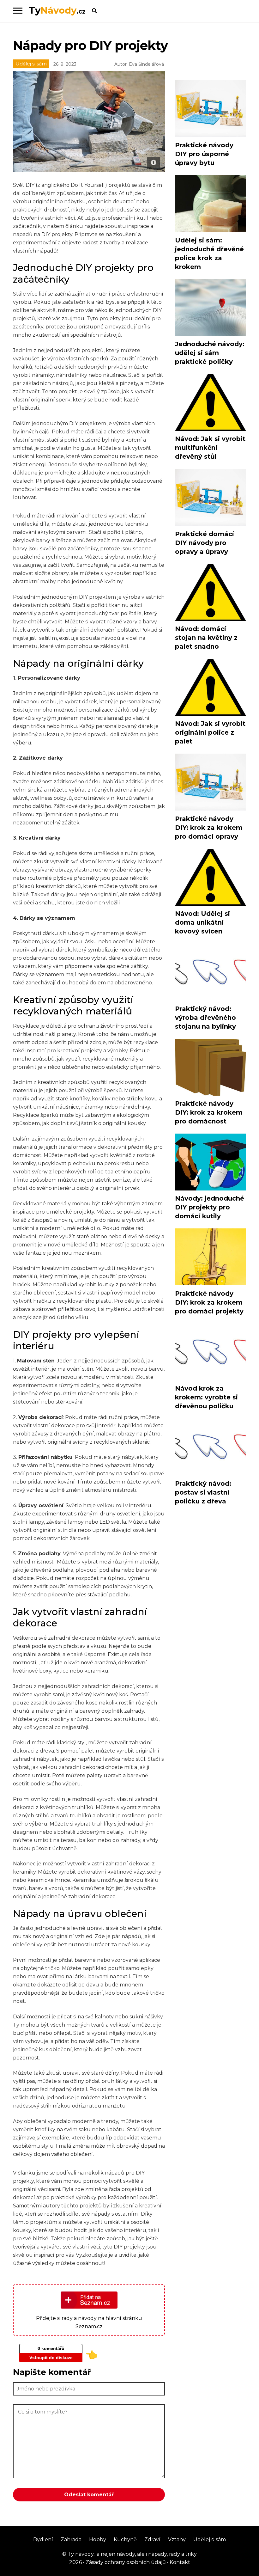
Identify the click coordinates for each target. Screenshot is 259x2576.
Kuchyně (125, 2539)
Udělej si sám (31, 64)
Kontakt (179, 2562)
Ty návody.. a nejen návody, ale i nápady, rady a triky (132, 2554)
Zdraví (152, 2539)
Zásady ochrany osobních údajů (125, 2562)
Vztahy (177, 2539)
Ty (57, 10)
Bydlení (43, 2539)
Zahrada (71, 2539)
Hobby (98, 2539)
